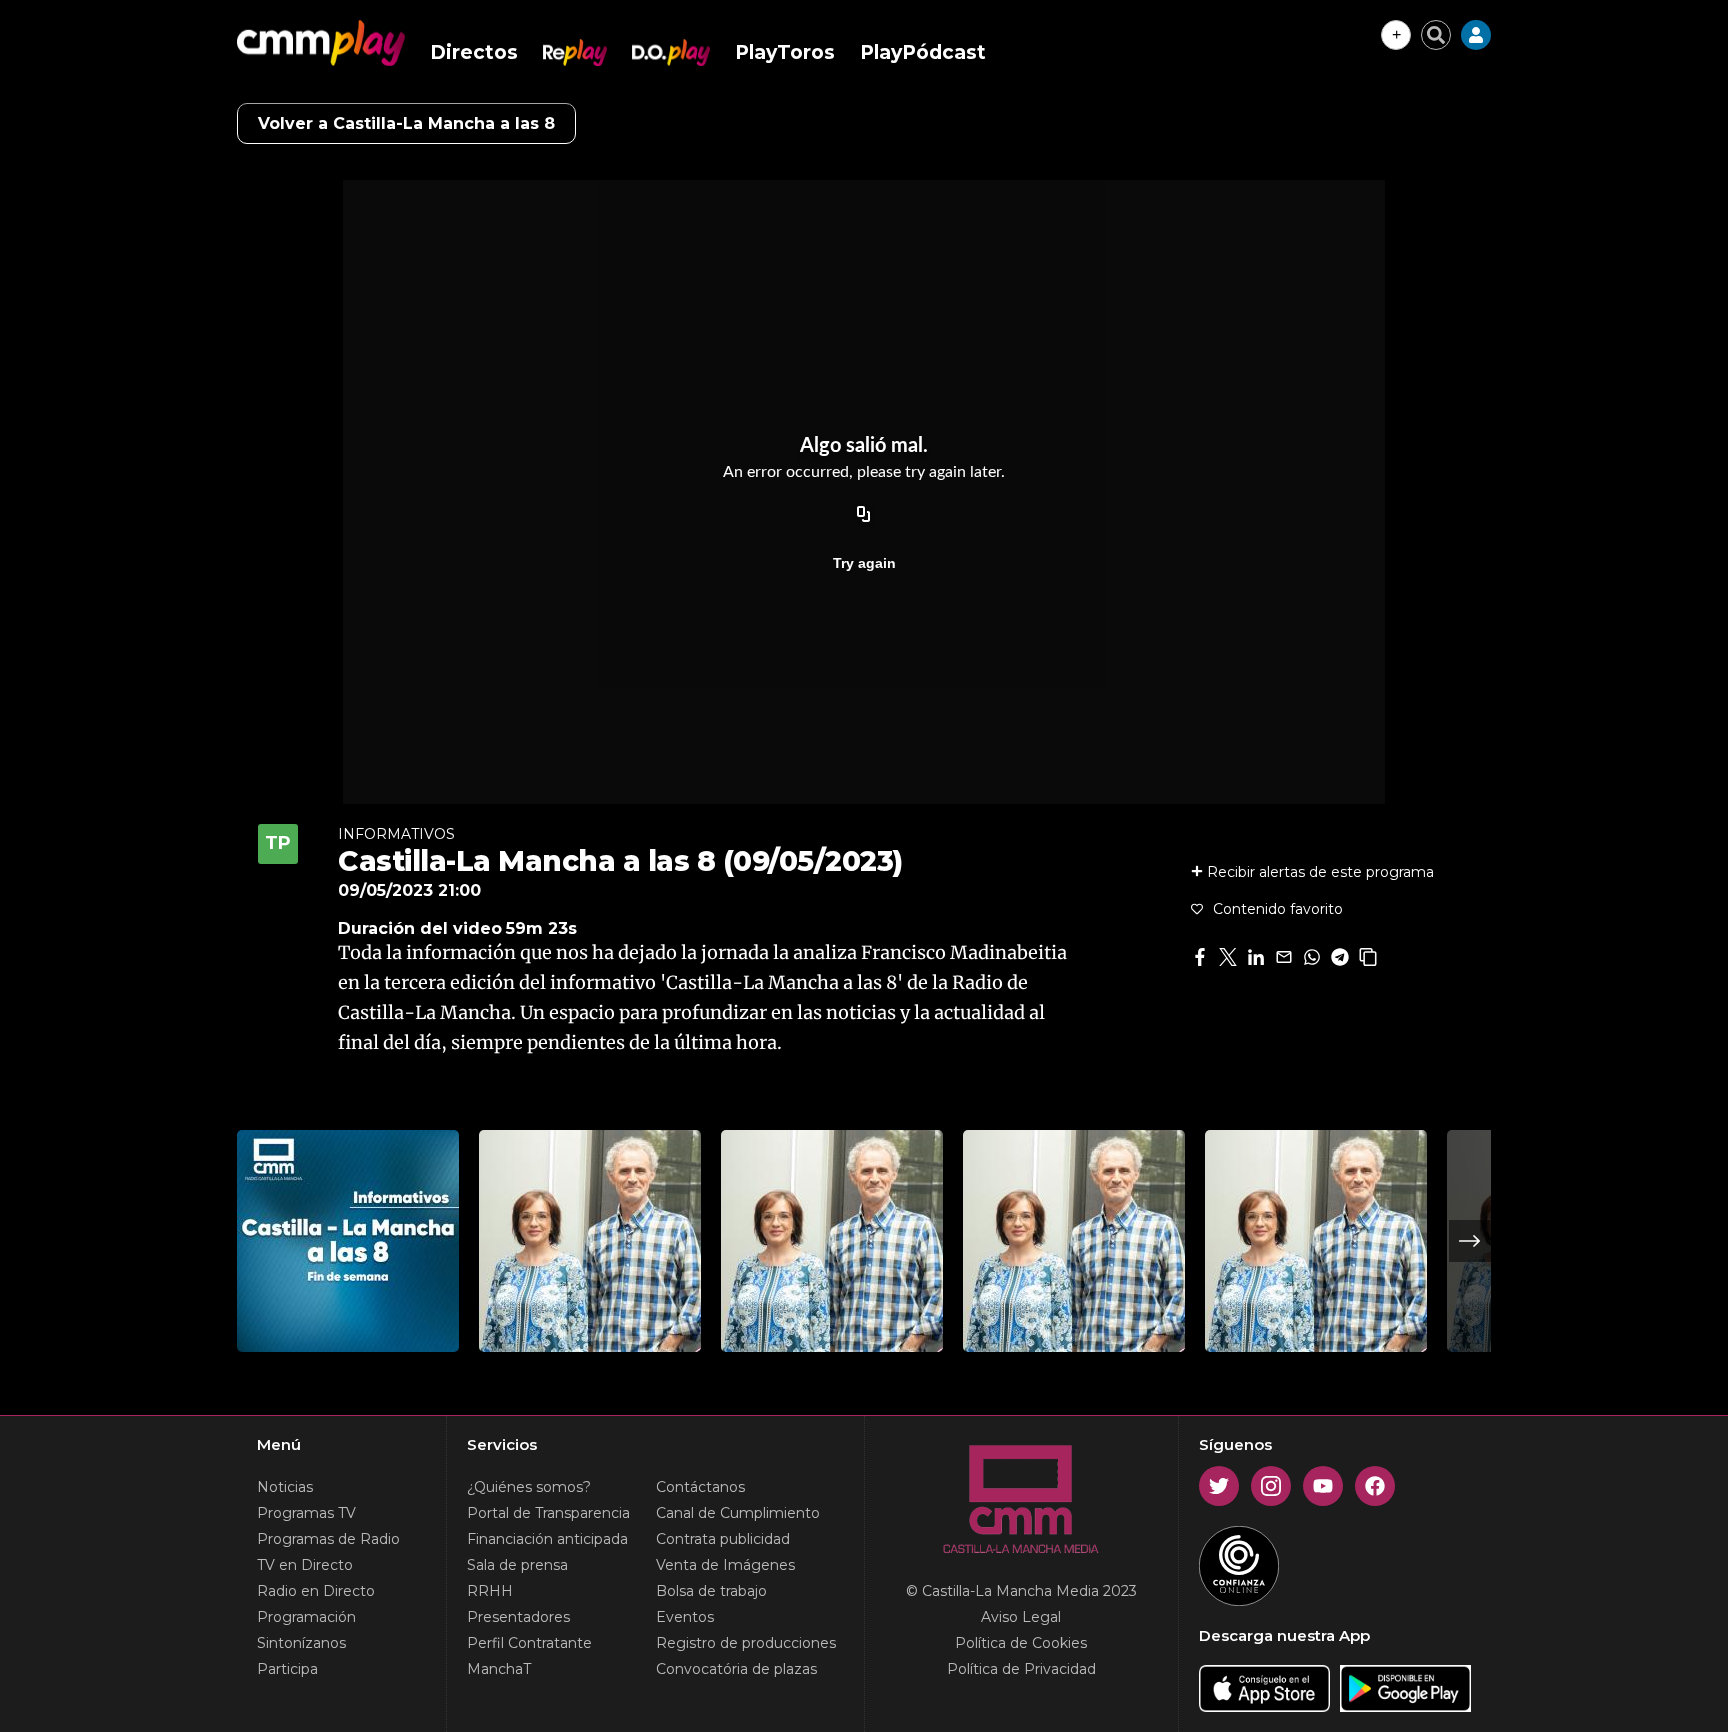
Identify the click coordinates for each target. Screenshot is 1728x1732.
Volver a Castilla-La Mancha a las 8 (406, 123)
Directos (474, 52)
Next (1470, 1241)
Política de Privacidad (1021, 1669)
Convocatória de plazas (736, 1669)
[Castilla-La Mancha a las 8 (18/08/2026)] (1316, 1241)
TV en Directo (305, 1565)
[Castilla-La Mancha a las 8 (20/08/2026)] (832, 1241)
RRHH (490, 1591)
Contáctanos (700, 1487)
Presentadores (518, 1617)
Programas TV (306, 1513)
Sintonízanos (301, 1643)
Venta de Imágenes (725, 1565)
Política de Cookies (1021, 1643)
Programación (306, 1617)
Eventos (685, 1617)
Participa (287, 1669)
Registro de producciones (746, 1643)
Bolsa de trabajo (711, 1591)
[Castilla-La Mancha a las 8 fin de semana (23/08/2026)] (348, 1241)
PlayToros (785, 52)
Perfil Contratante (529, 1643)
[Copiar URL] (864, 515)
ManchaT (499, 1669)
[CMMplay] (321, 43)
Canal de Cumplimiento (738, 1513)
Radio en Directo (316, 1591)
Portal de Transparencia (548, 1513)
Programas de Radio (328, 1539)
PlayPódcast (923, 52)
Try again (864, 563)
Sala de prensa (517, 1565)
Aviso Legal (1021, 1617)
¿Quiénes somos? (529, 1487)
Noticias (285, 1487)
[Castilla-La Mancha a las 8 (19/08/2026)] (1074, 1241)
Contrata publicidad (723, 1539)
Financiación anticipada (547, 1539)
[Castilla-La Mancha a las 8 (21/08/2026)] (590, 1241)
